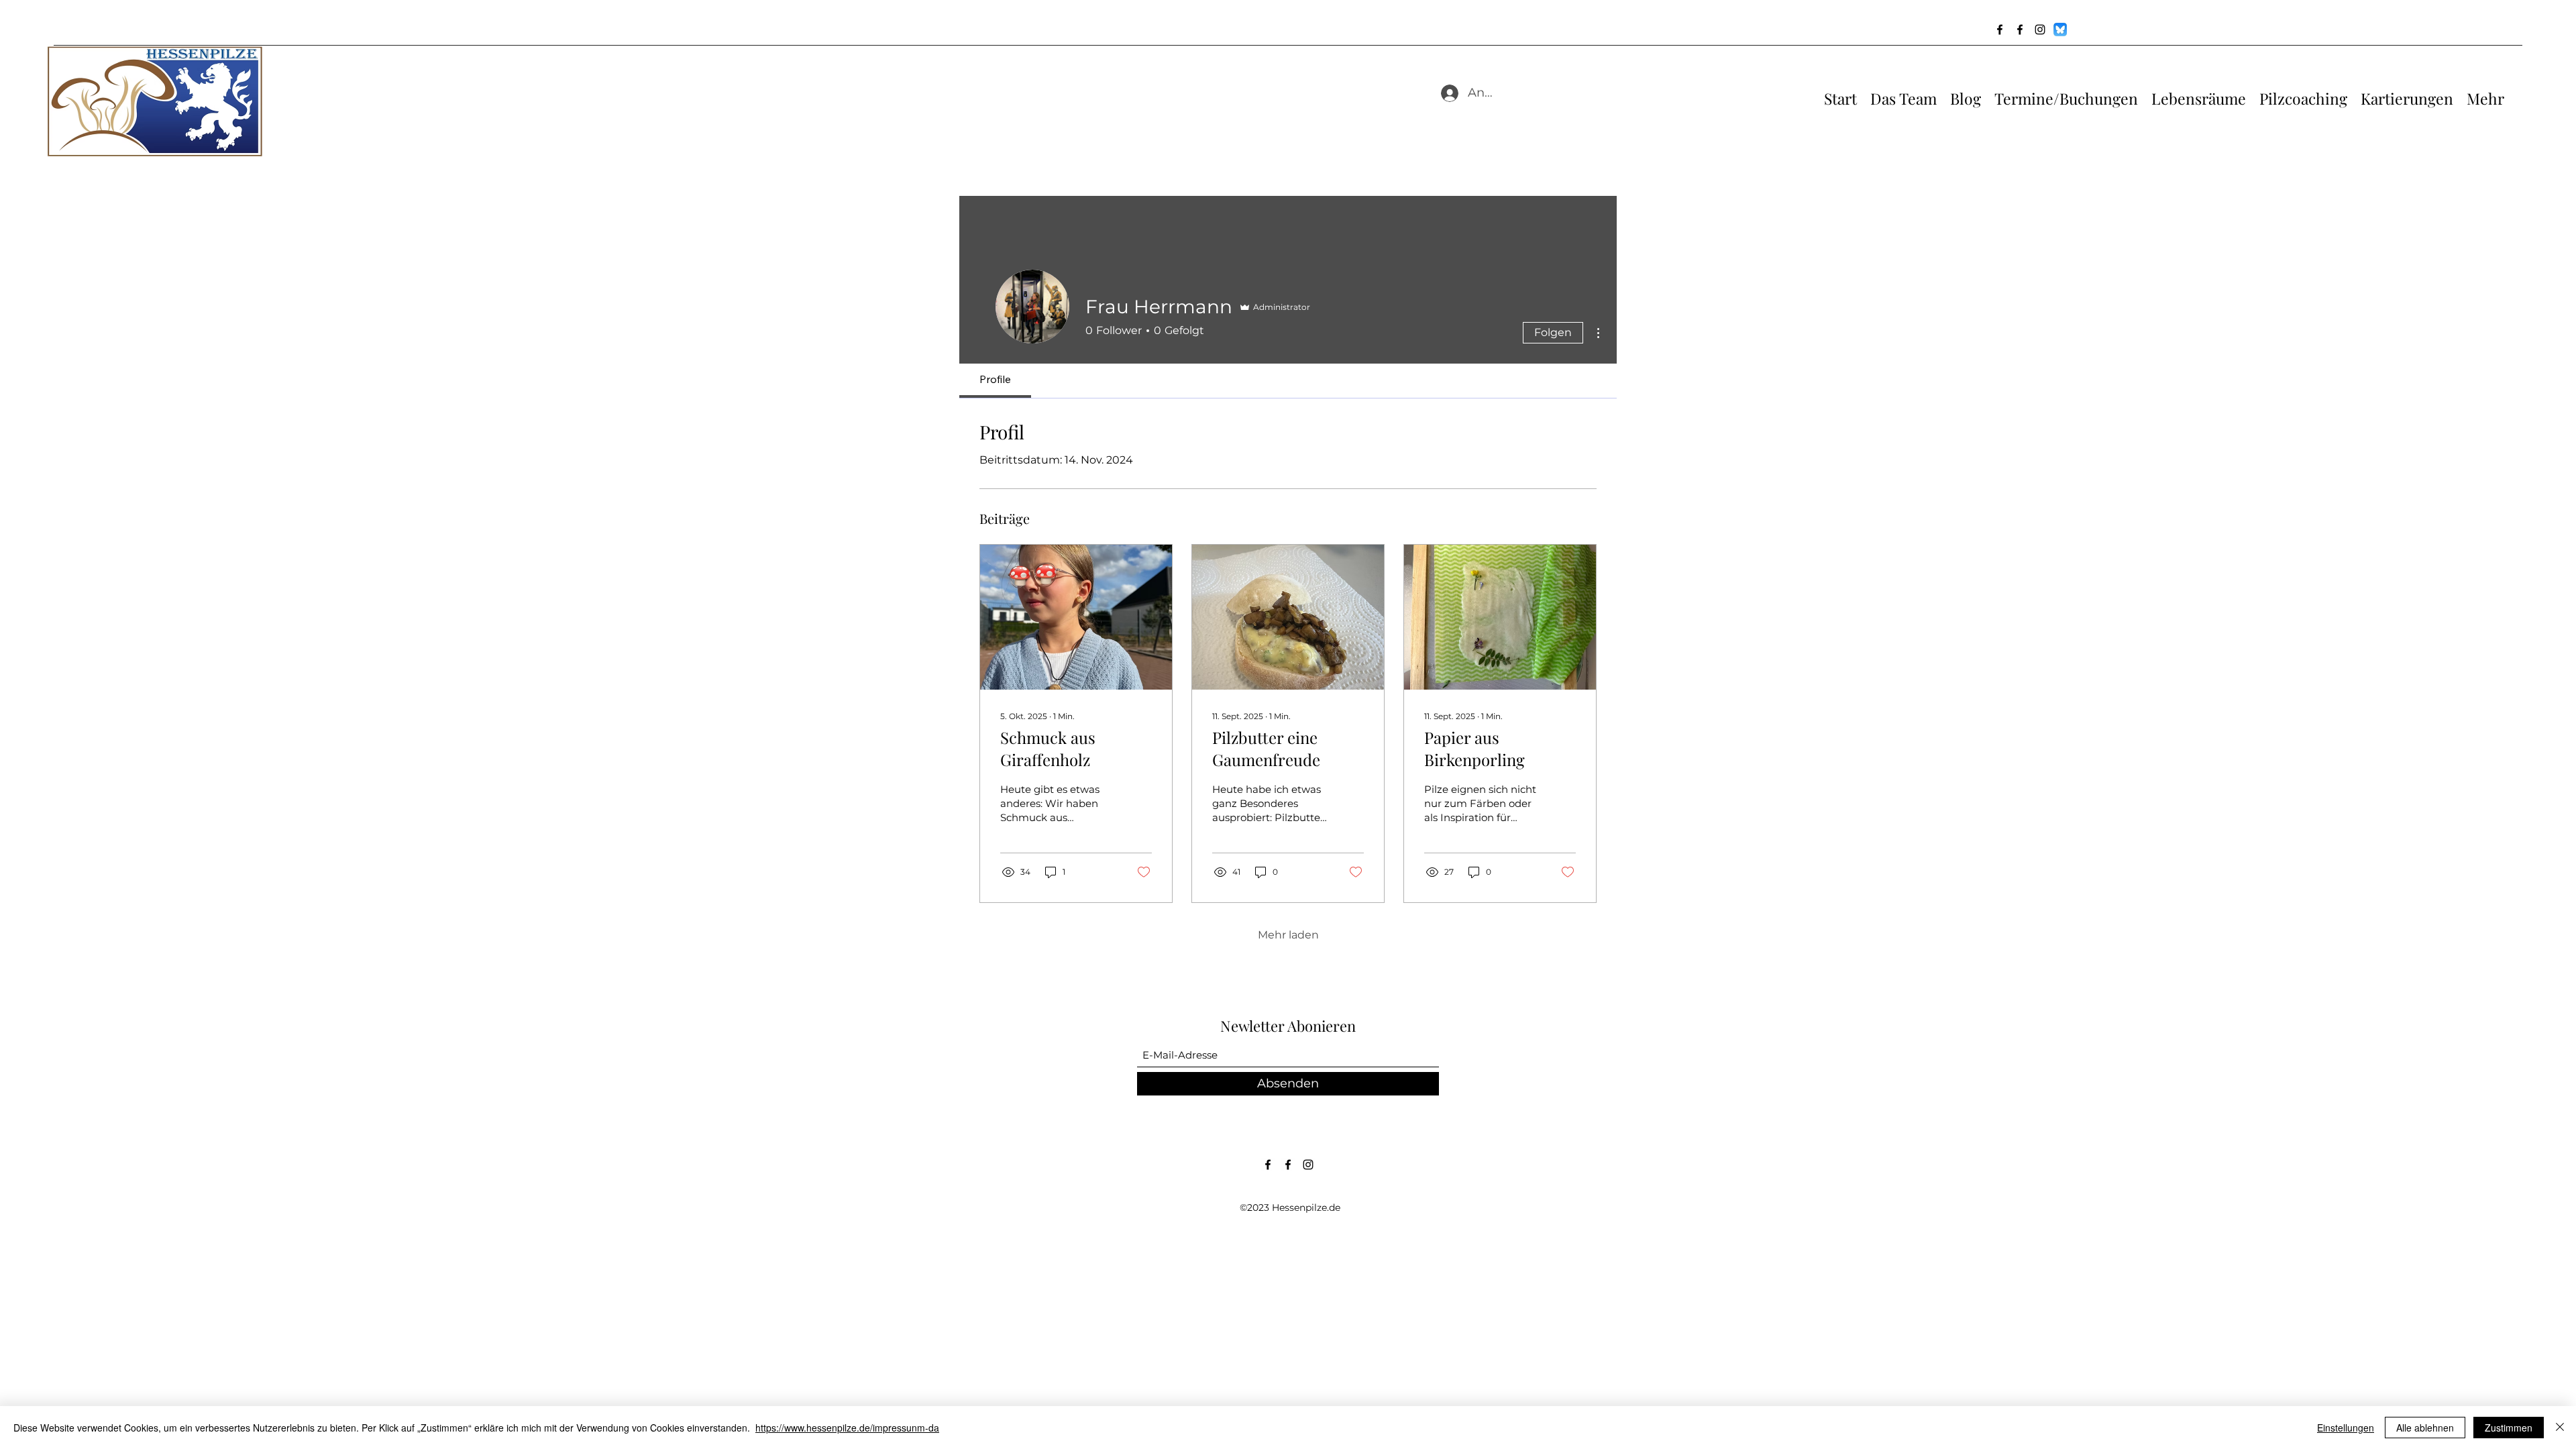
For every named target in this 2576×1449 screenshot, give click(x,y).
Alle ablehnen (2425, 1428)
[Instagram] (2040, 30)
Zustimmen (2509, 1428)
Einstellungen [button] (2346, 1428)
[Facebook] (2000, 30)
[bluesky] (2060, 30)
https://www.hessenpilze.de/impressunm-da (847, 1428)
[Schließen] (2560, 1428)
